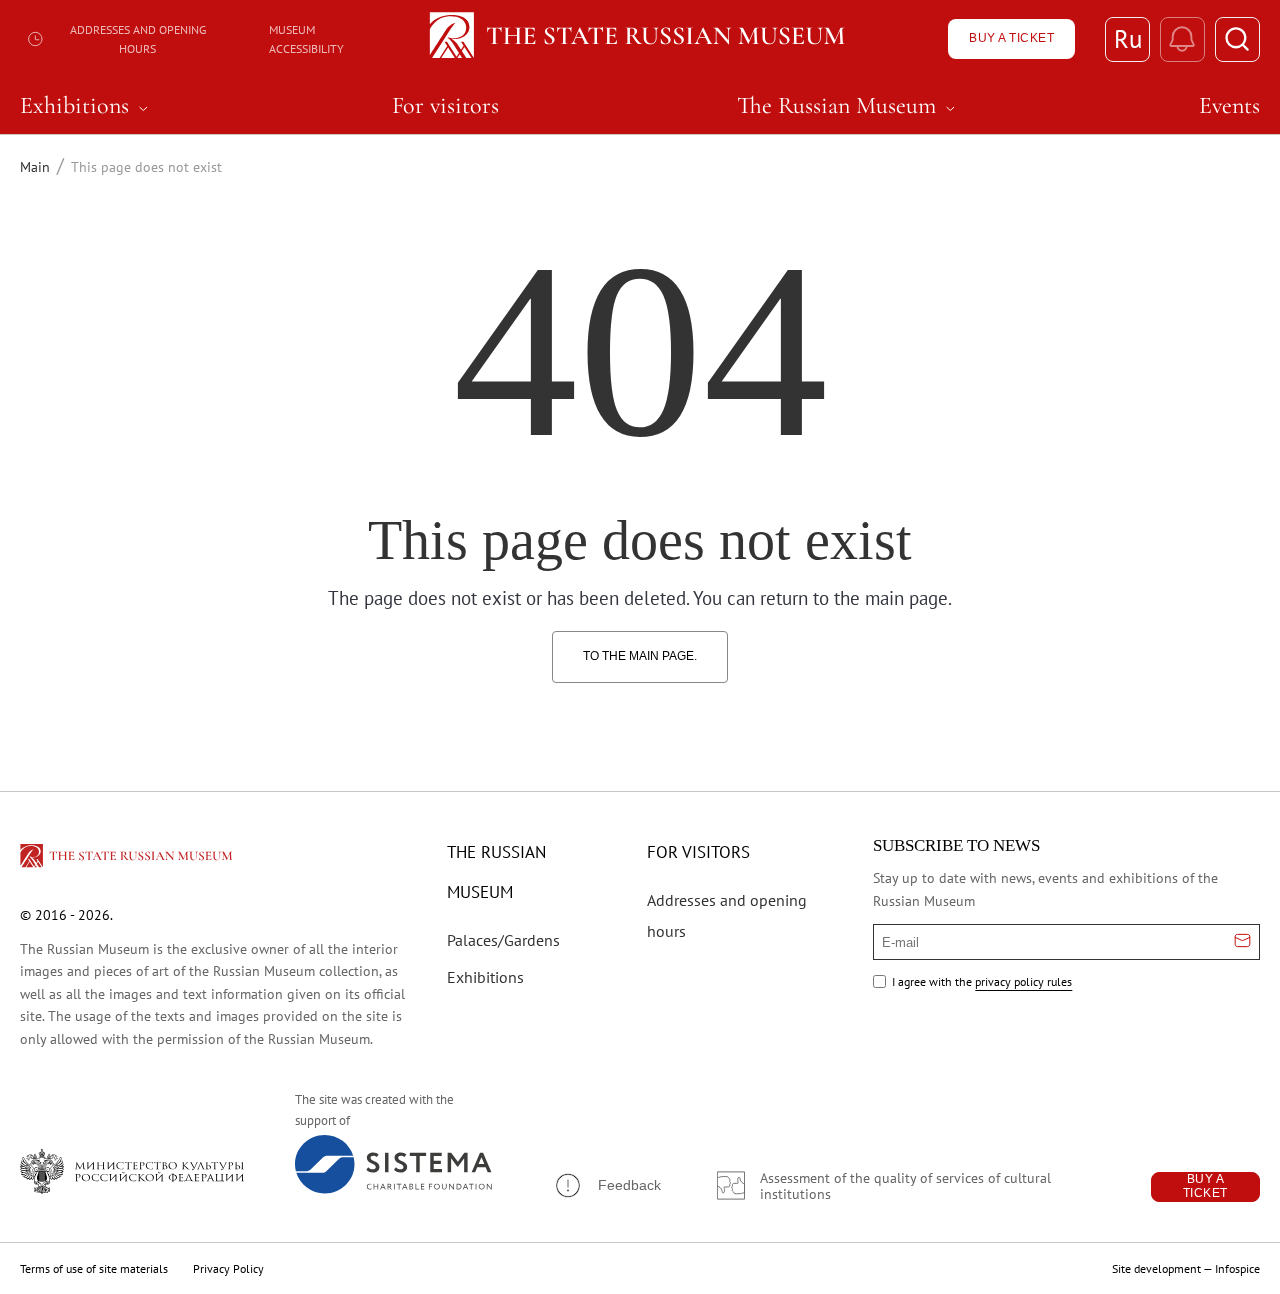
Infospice (1237, 1268)
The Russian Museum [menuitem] (849, 106)
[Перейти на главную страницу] (128, 859)
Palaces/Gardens (503, 940)
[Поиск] (1237, 39)
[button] (607, 1185)
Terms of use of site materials (94, 1268)
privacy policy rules (1023, 981)
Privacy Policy (228, 1268)
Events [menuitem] (1229, 106)
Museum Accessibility (306, 39)
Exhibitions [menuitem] (87, 106)
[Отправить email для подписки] (1242, 942)
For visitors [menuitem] (445, 106)
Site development (1156, 1268)
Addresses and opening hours (138, 39)
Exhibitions (485, 977)
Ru (1128, 39)
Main (35, 167)
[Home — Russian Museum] (640, 39)
